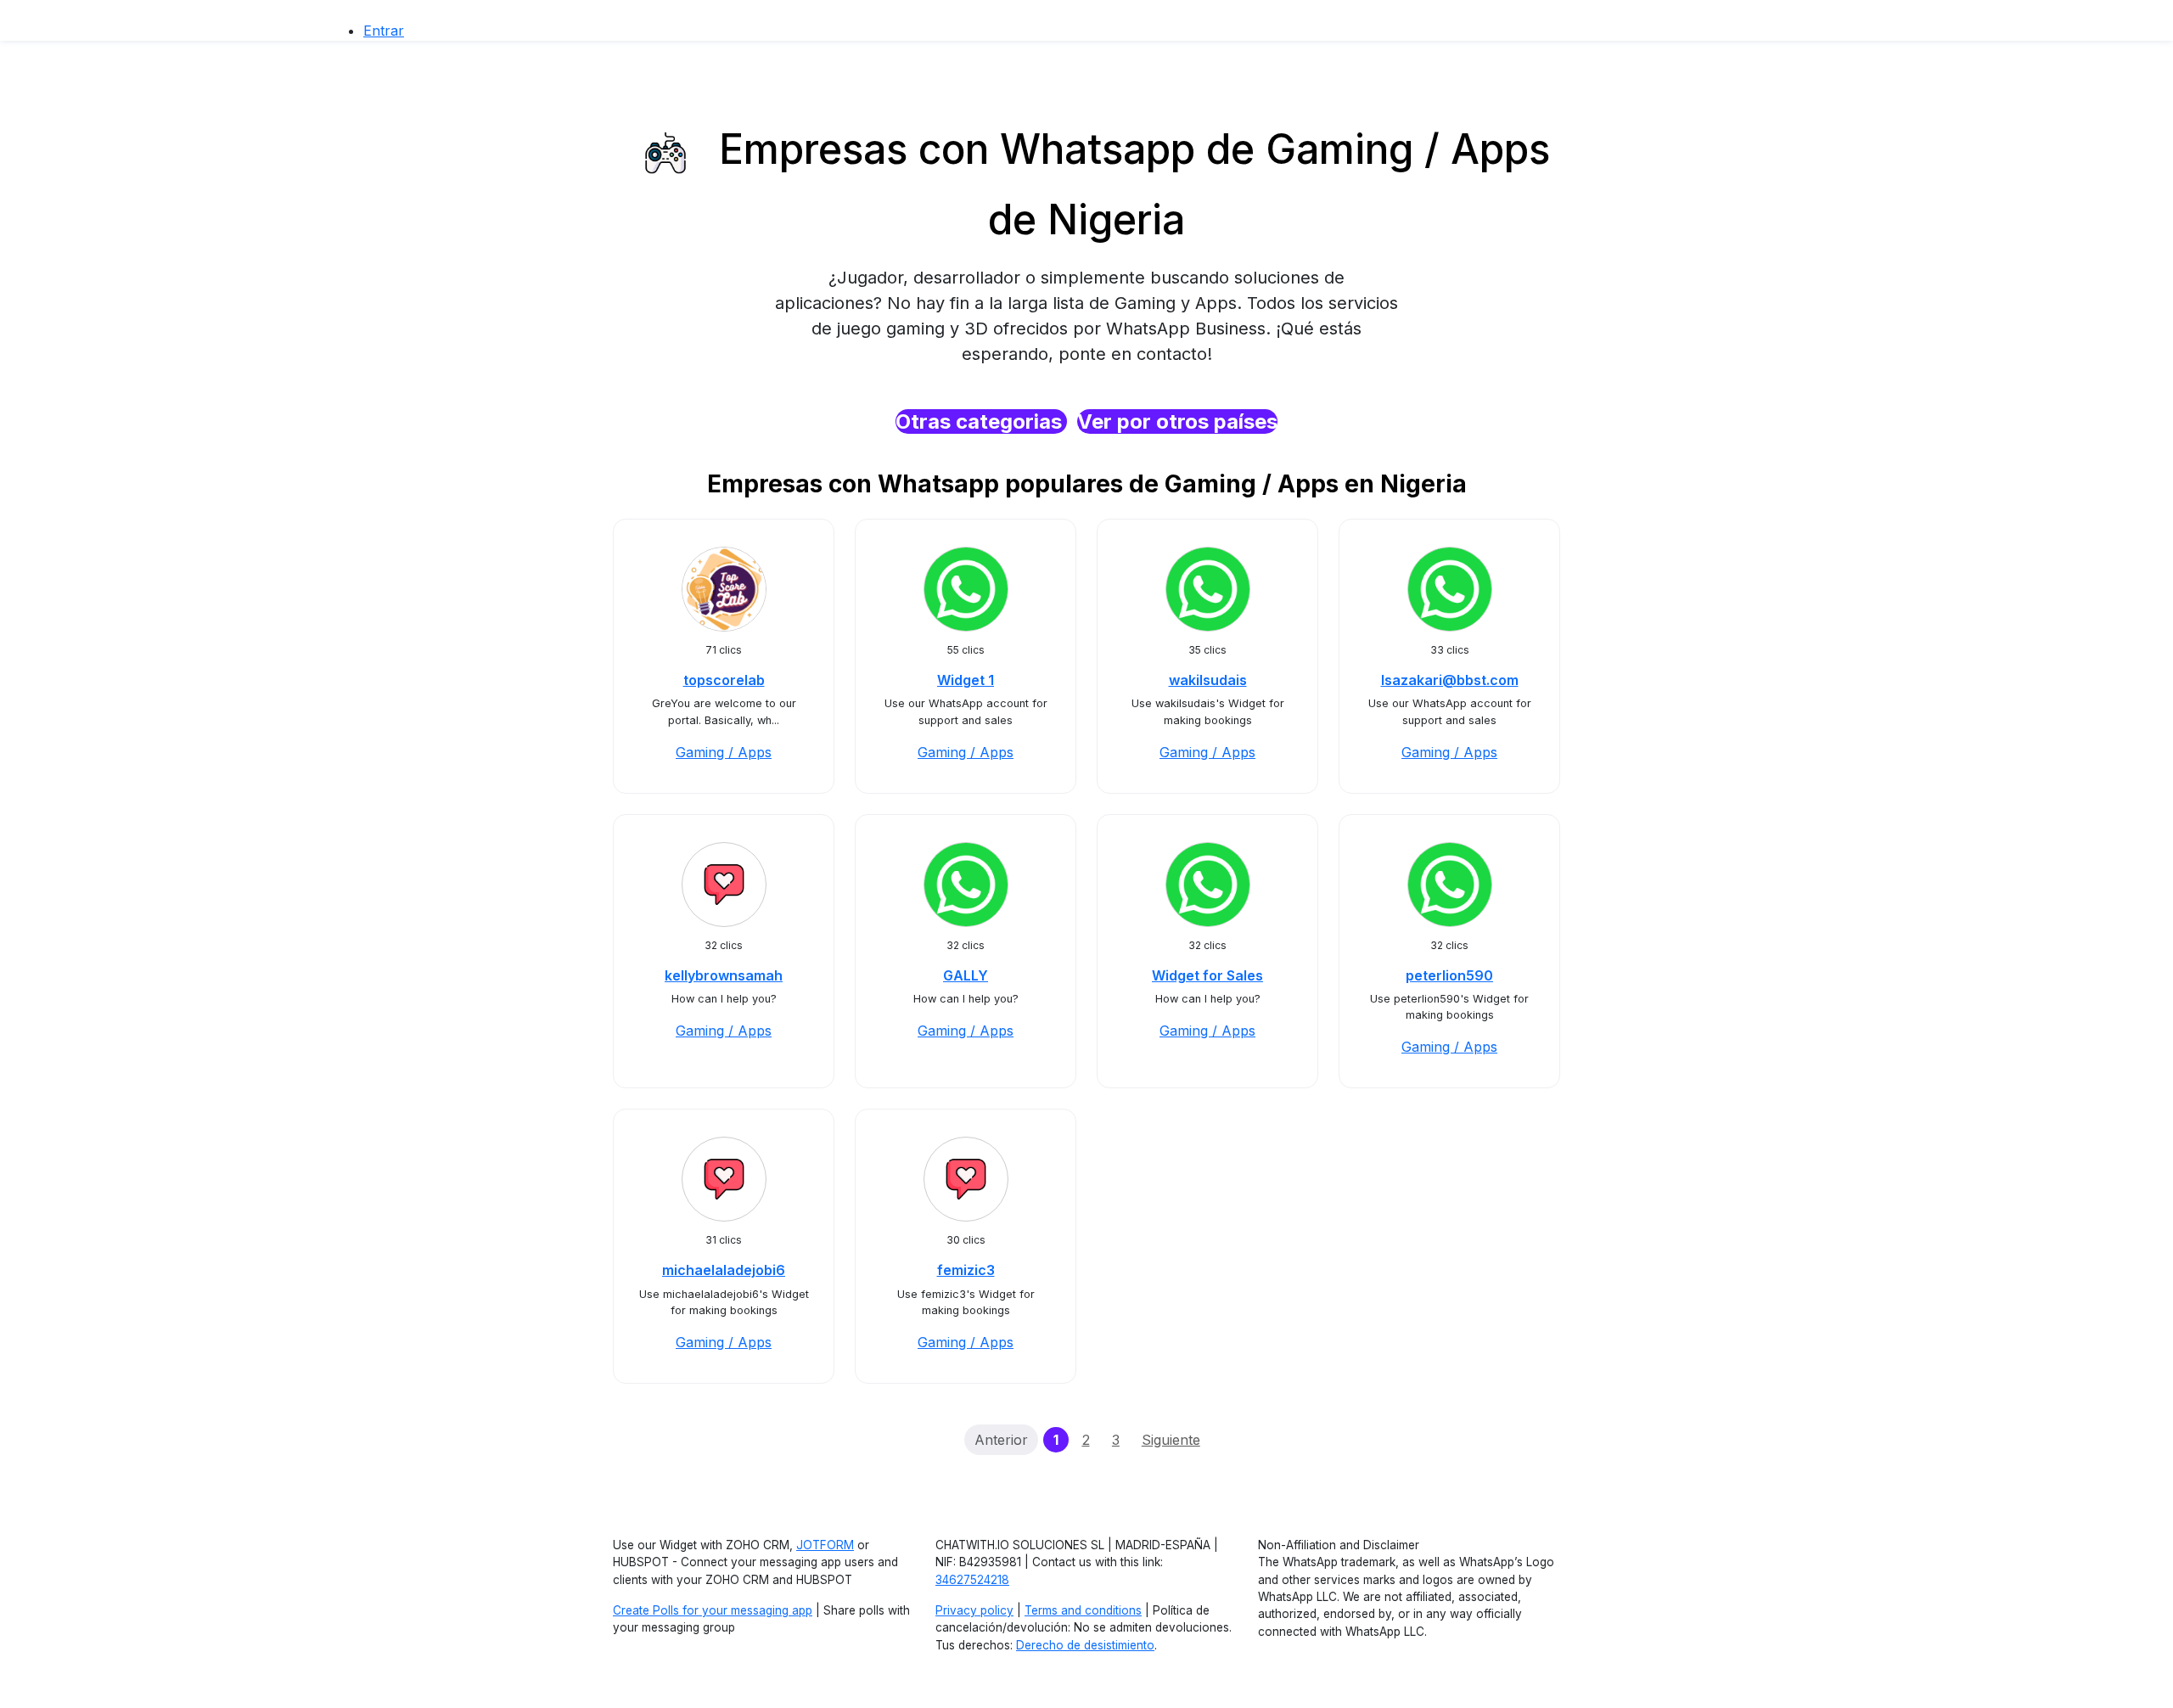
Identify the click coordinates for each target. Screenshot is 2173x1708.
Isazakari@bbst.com (1450, 680)
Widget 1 (966, 680)
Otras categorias (981, 421)
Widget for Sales (1207, 975)
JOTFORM (825, 1545)
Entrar (384, 31)
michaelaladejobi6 (724, 1270)
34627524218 (972, 1580)
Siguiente (1171, 1440)
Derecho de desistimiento (1085, 1645)
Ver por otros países (1177, 421)
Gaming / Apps (724, 752)
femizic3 (966, 1270)
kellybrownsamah (724, 975)
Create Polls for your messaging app (713, 1610)
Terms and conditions (1083, 1610)
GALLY (966, 975)
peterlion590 (1449, 975)
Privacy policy (974, 1610)
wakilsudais (1208, 680)
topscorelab (724, 680)
